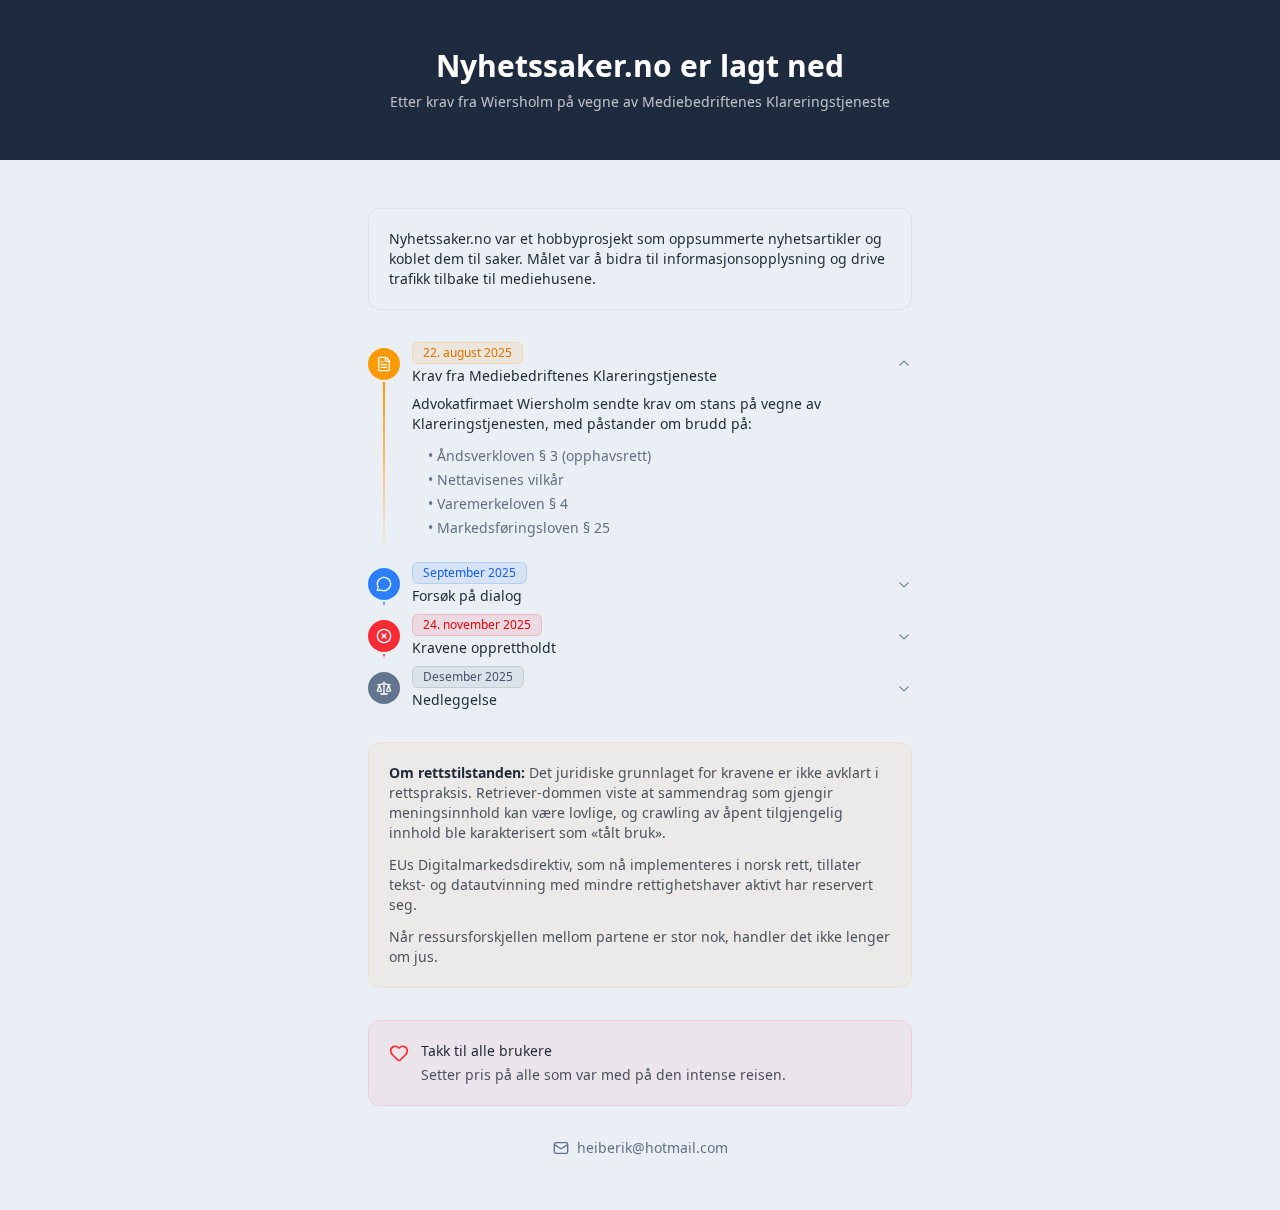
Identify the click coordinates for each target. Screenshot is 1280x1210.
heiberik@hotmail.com (652, 1147)
